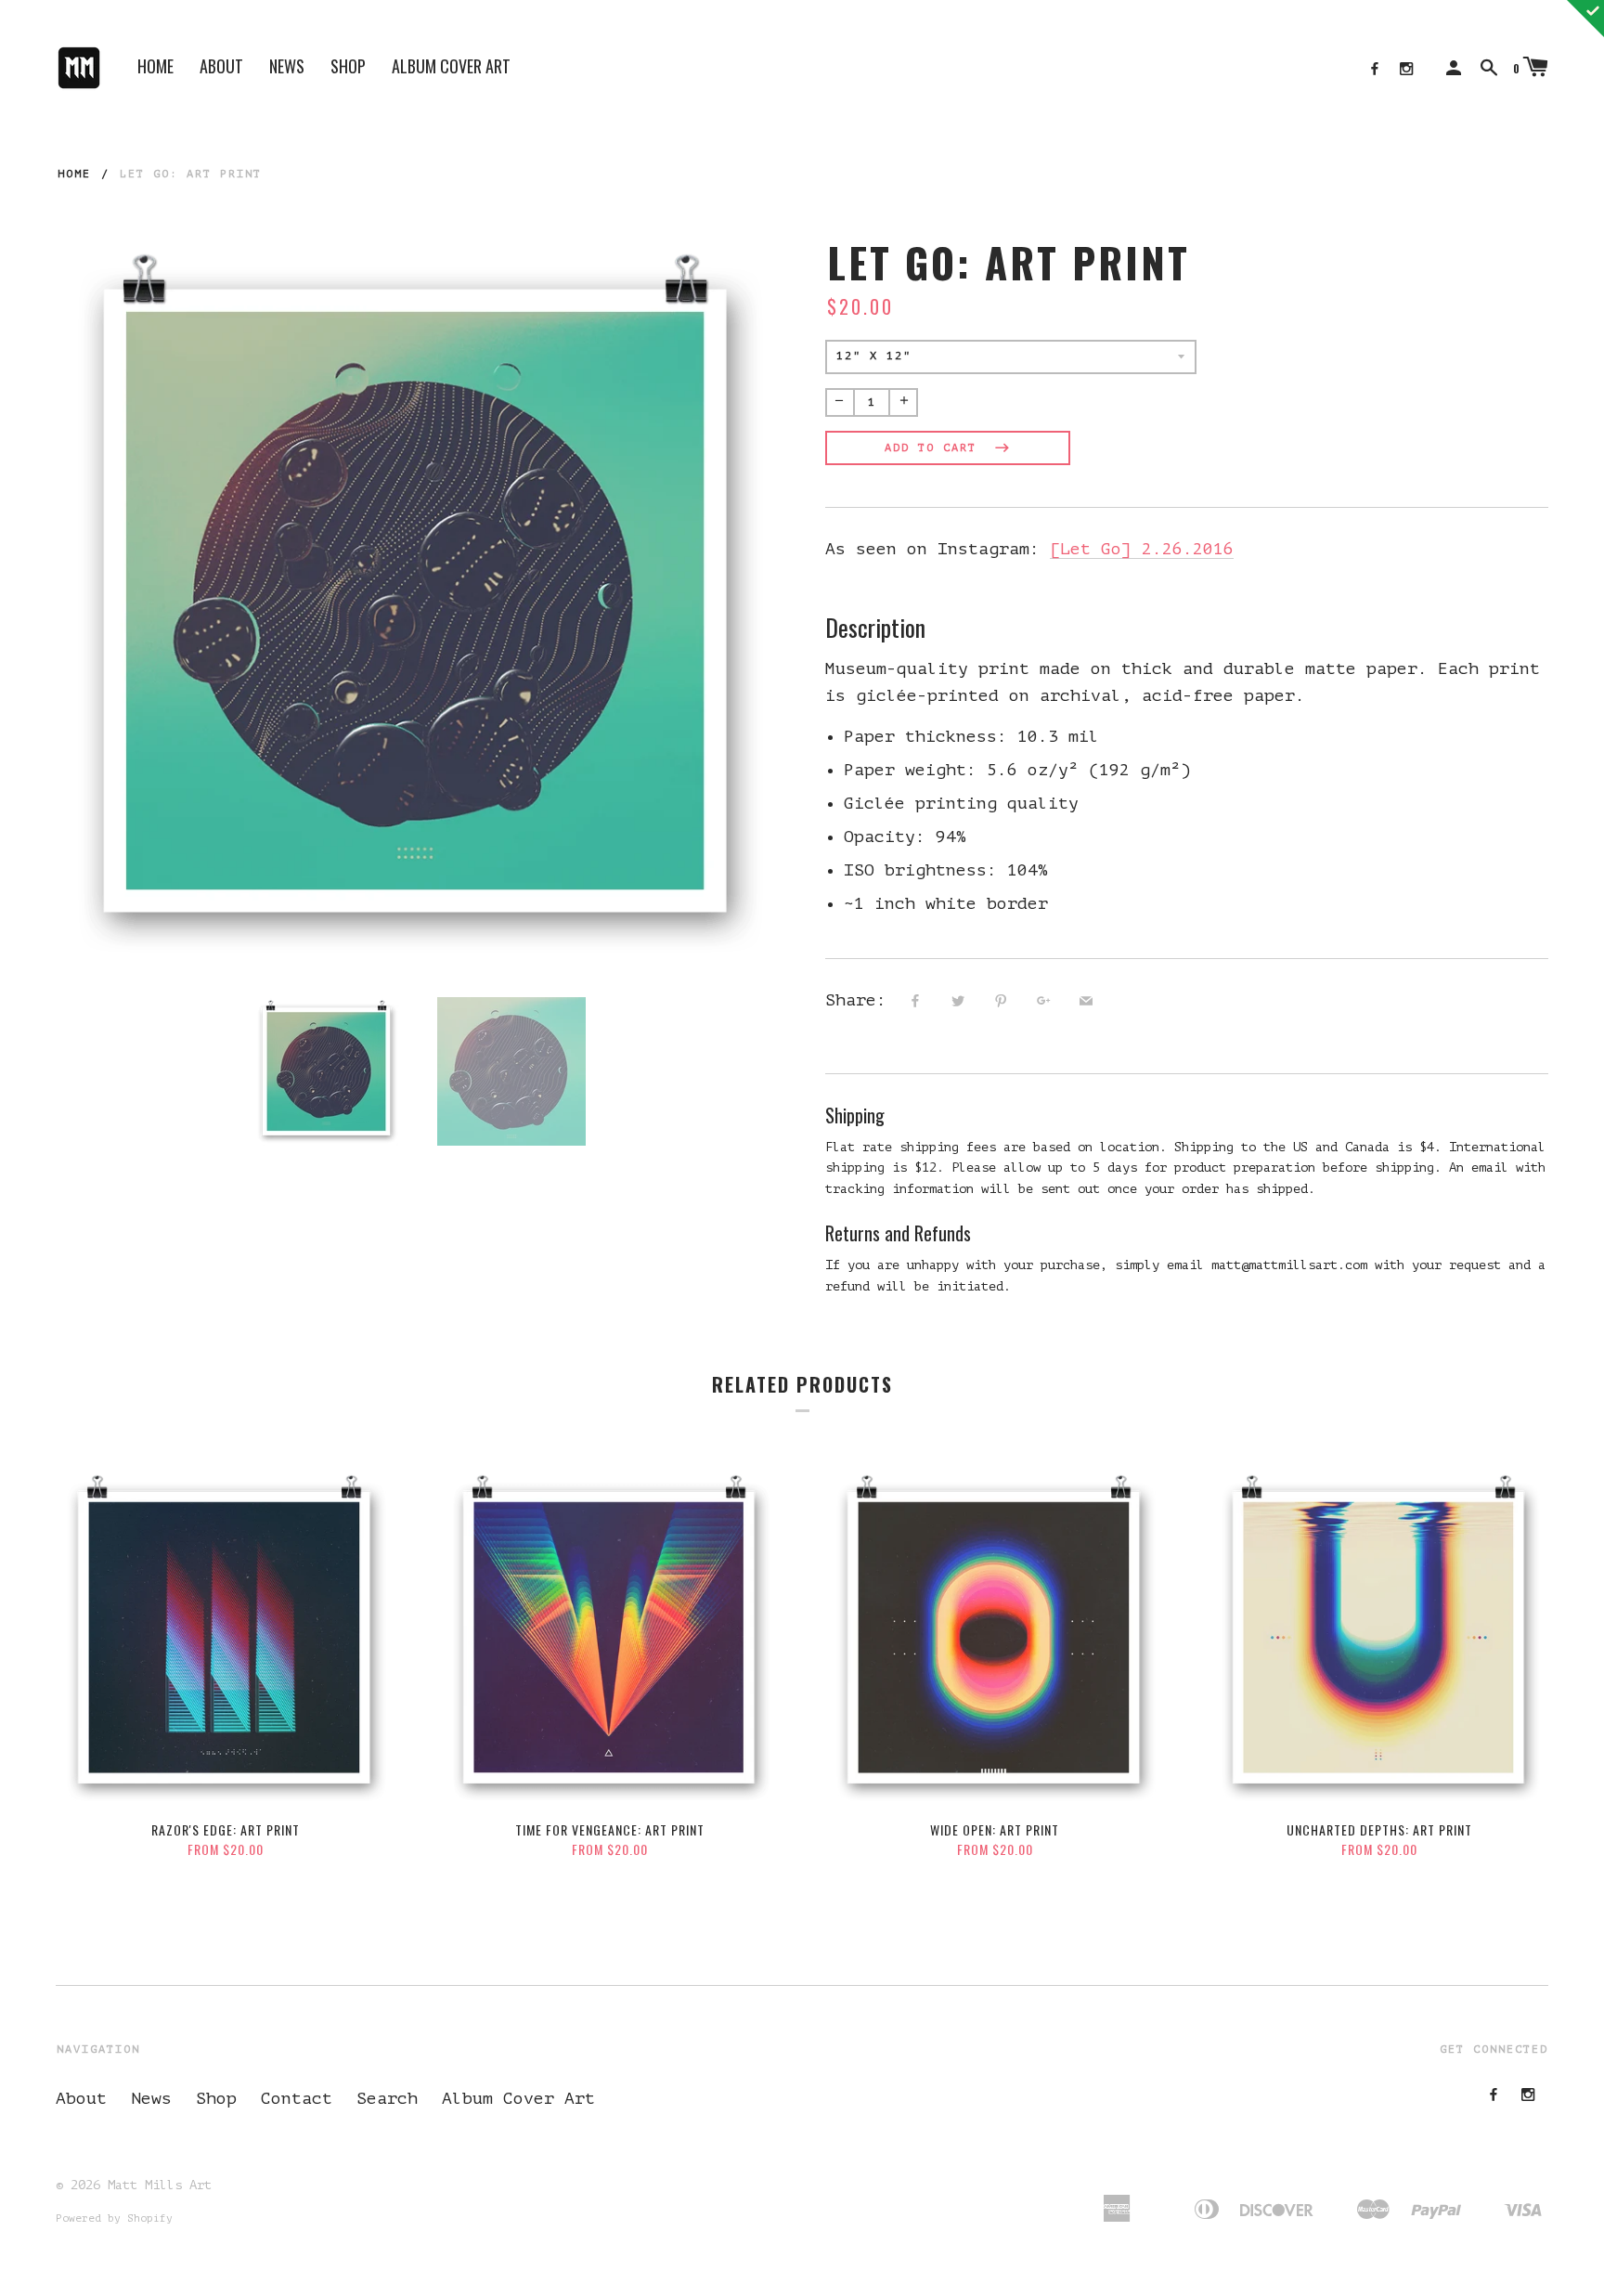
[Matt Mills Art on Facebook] (1375, 69)
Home (155, 66)
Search (387, 2098)
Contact (297, 2098)
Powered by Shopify (114, 2218)
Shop (348, 66)
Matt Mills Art (160, 2185)
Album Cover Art (451, 66)
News (287, 66)
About (221, 66)
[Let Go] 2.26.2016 (1142, 549)
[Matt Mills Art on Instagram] (1406, 69)
